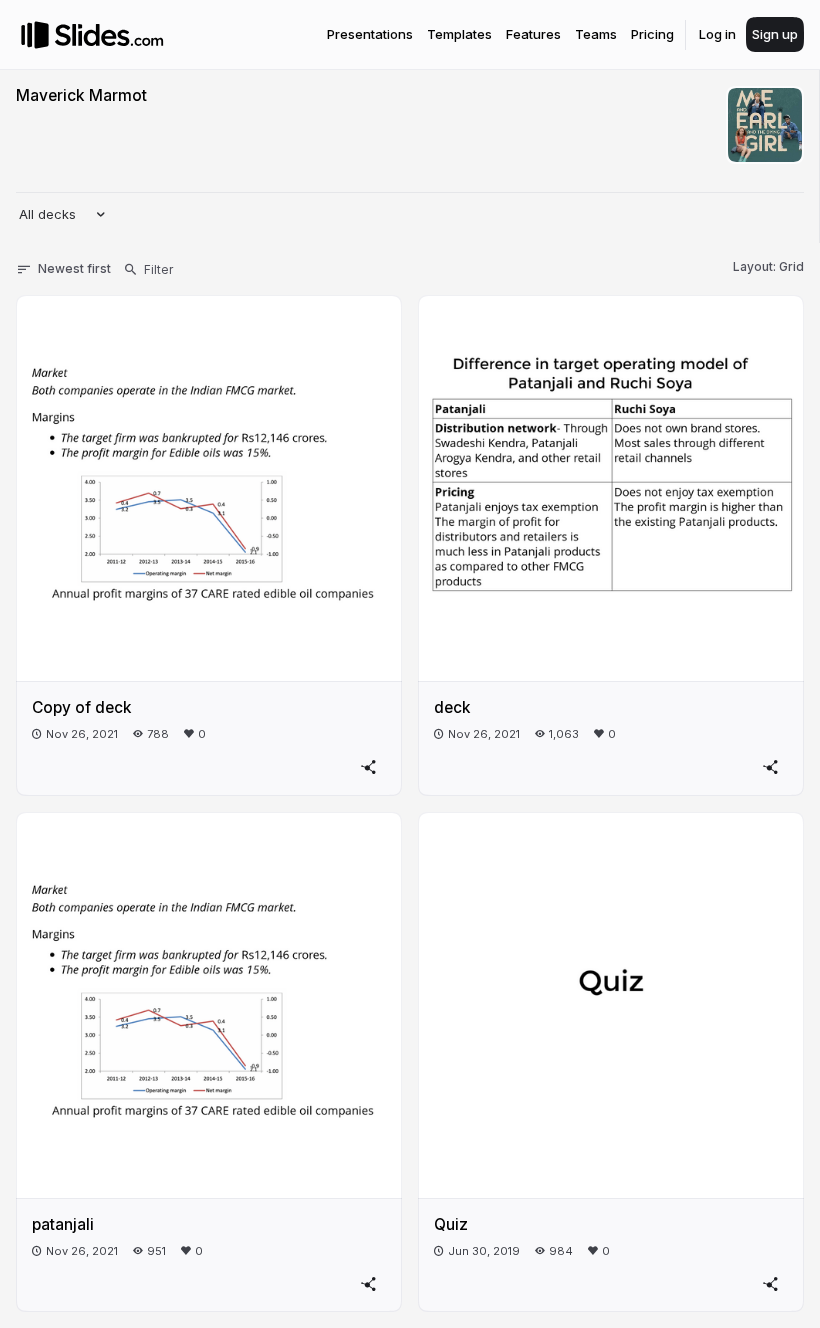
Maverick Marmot (81, 95)
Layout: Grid (768, 266)
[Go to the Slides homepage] (35, 35)
